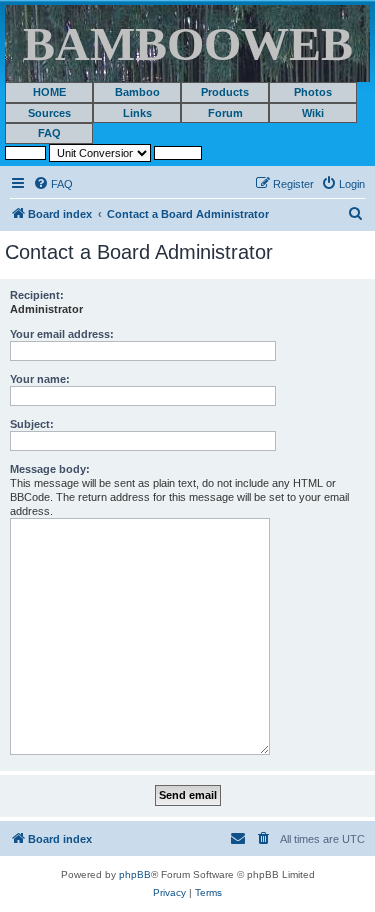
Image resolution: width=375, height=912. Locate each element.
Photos (313, 92)
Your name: (40, 379)
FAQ (49, 133)
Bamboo (137, 92)
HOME (49, 92)
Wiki (313, 113)
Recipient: (37, 295)
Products (225, 92)
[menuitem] (53, 184)
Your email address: (62, 334)
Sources (49, 113)
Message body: (50, 469)
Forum (225, 113)
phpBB (135, 874)
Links (137, 113)
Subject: (32, 424)
